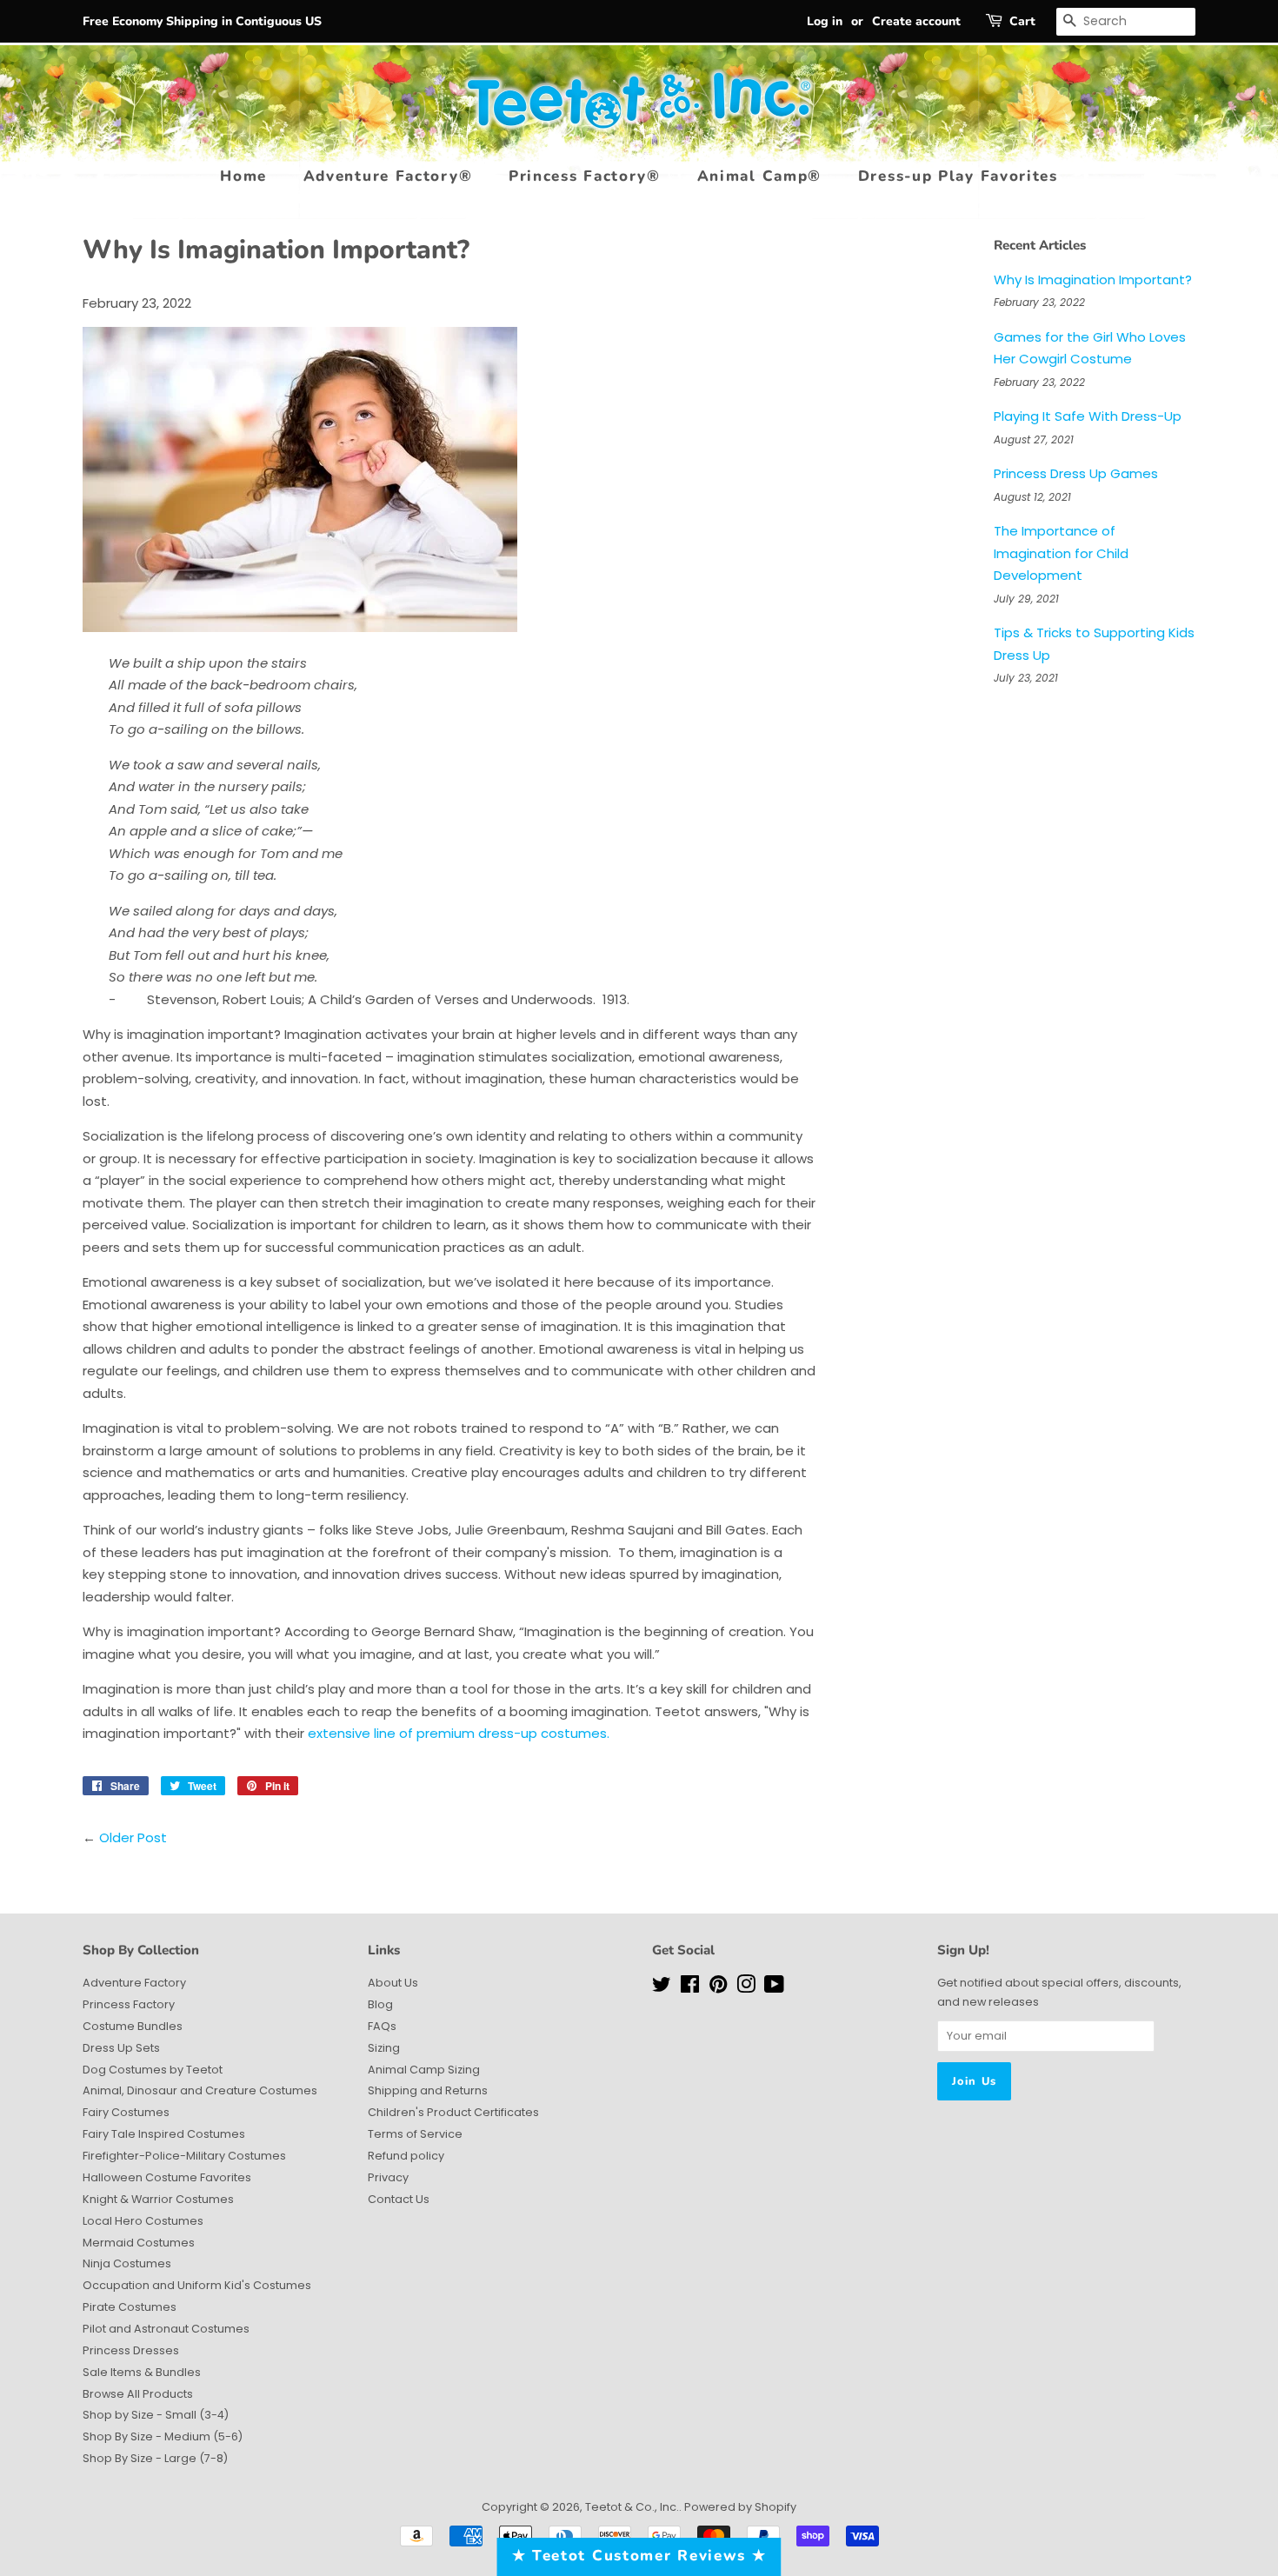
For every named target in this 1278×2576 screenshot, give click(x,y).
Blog (380, 2004)
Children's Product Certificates (453, 2112)
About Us (393, 1983)
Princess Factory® (585, 176)
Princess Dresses (131, 2350)
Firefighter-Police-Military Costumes (184, 2156)
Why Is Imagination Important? (1093, 280)
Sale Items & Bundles (142, 2372)
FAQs (382, 2026)
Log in (825, 21)
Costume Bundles (133, 2026)
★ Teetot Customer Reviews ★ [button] (639, 2556)
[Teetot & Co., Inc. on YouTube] (774, 1988)
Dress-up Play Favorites (958, 176)
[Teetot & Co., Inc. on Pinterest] (718, 1988)
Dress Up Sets (121, 2048)
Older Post (133, 1837)
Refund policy (406, 2156)
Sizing (384, 2048)
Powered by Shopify (740, 2507)
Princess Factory (129, 2004)
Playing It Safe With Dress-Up (1088, 416)
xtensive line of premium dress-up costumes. (463, 1733)
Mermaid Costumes (139, 2243)
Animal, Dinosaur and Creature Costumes (200, 2090)
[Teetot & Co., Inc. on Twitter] (662, 1988)
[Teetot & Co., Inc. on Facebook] (690, 1988)
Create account (916, 21)
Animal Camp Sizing (424, 2070)
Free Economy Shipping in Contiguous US (202, 21)
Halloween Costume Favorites (167, 2177)
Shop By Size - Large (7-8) (155, 2458)
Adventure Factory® (388, 176)
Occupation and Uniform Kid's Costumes (197, 2285)
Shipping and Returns (428, 2090)
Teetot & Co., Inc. (632, 2507)
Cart (1022, 21)
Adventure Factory (134, 1983)
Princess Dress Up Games (1076, 473)
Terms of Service (415, 2134)
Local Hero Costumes (143, 2221)
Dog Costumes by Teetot (153, 2070)
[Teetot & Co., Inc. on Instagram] (746, 1988)
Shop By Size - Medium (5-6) (163, 2436)
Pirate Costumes (130, 2307)
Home (243, 176)
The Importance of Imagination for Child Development (1061, 553)
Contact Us (399, 2199)
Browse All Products (138, 2394)
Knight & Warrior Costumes (158, 2199)
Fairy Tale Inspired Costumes (164, 2134)
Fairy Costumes (126, 2112)
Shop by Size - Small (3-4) (156, 2415)
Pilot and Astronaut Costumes (166, 2329)
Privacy (388, 2177)
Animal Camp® (759, 176)
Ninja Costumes (127, 2263)
